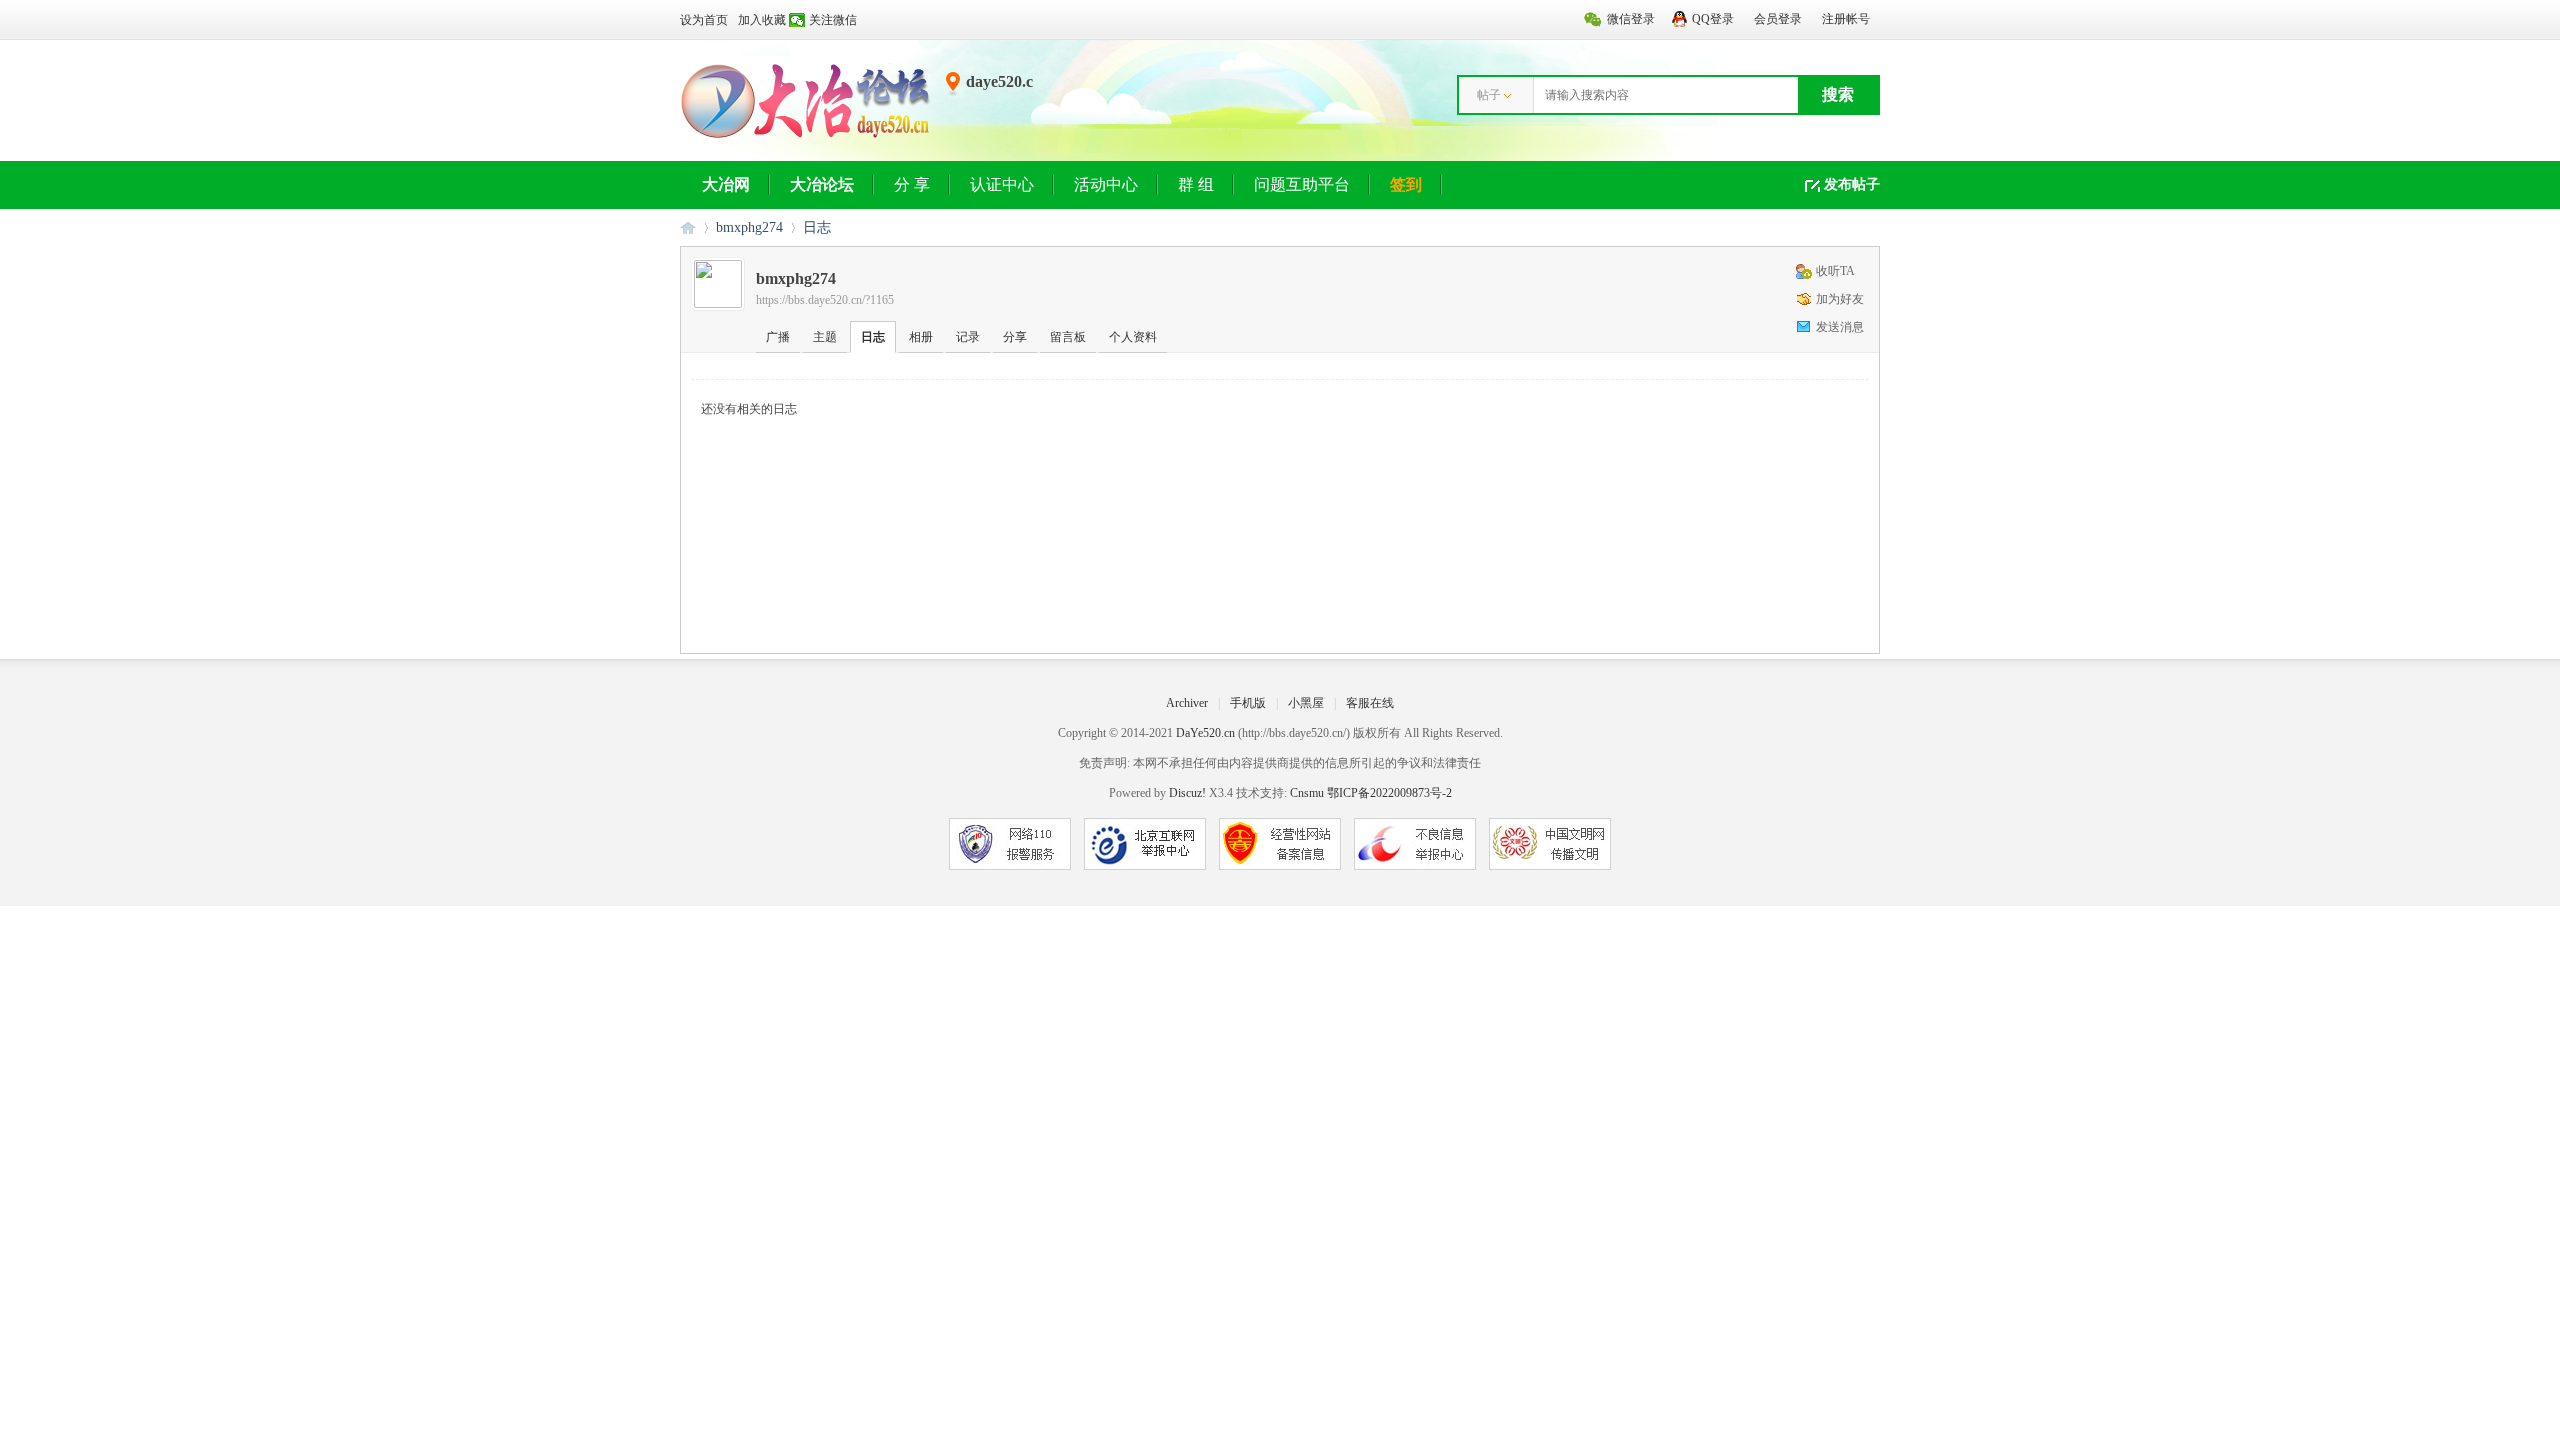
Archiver (1187, 703)
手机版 (1248, 703)
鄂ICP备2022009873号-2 (1389, 793)
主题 (825, 337)
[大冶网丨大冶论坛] (805, 137)
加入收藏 (762, 20)
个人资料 (1133, 337)
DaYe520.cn (1205, 733)
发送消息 (1840, 327)
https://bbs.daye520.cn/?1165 (825, 300)
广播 (778, 337)
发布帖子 (1852, 184)
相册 (921, 337)
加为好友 (1840, 299)
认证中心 (1002, 184)
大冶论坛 (822, 184)
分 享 (912, 184)
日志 (817, 227)
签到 (1406, 184)
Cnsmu (1308, 793)
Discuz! (1187, 793)
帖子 (1489, 95)
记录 (968, 337)
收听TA (1835, 271)
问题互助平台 (1302, 184)
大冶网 (726, 184)
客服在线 (1370, 703)
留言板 (1068, 337)
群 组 (1196, 184)
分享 (1015, 337)
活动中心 (1106, 184)
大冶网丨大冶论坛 (688, 227)
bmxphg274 (749, 227)
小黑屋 (1306, 703)
